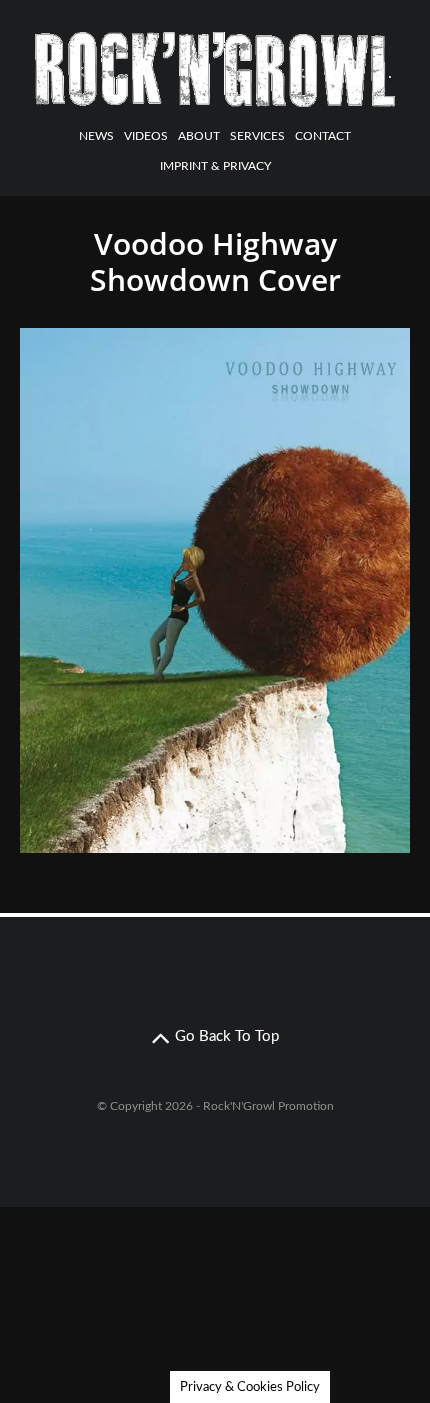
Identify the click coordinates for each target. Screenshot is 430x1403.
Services (257, 136)
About (199, 136)
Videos (146, 136)
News (96, 136)
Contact (323, 136)
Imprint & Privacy (215, 166)
